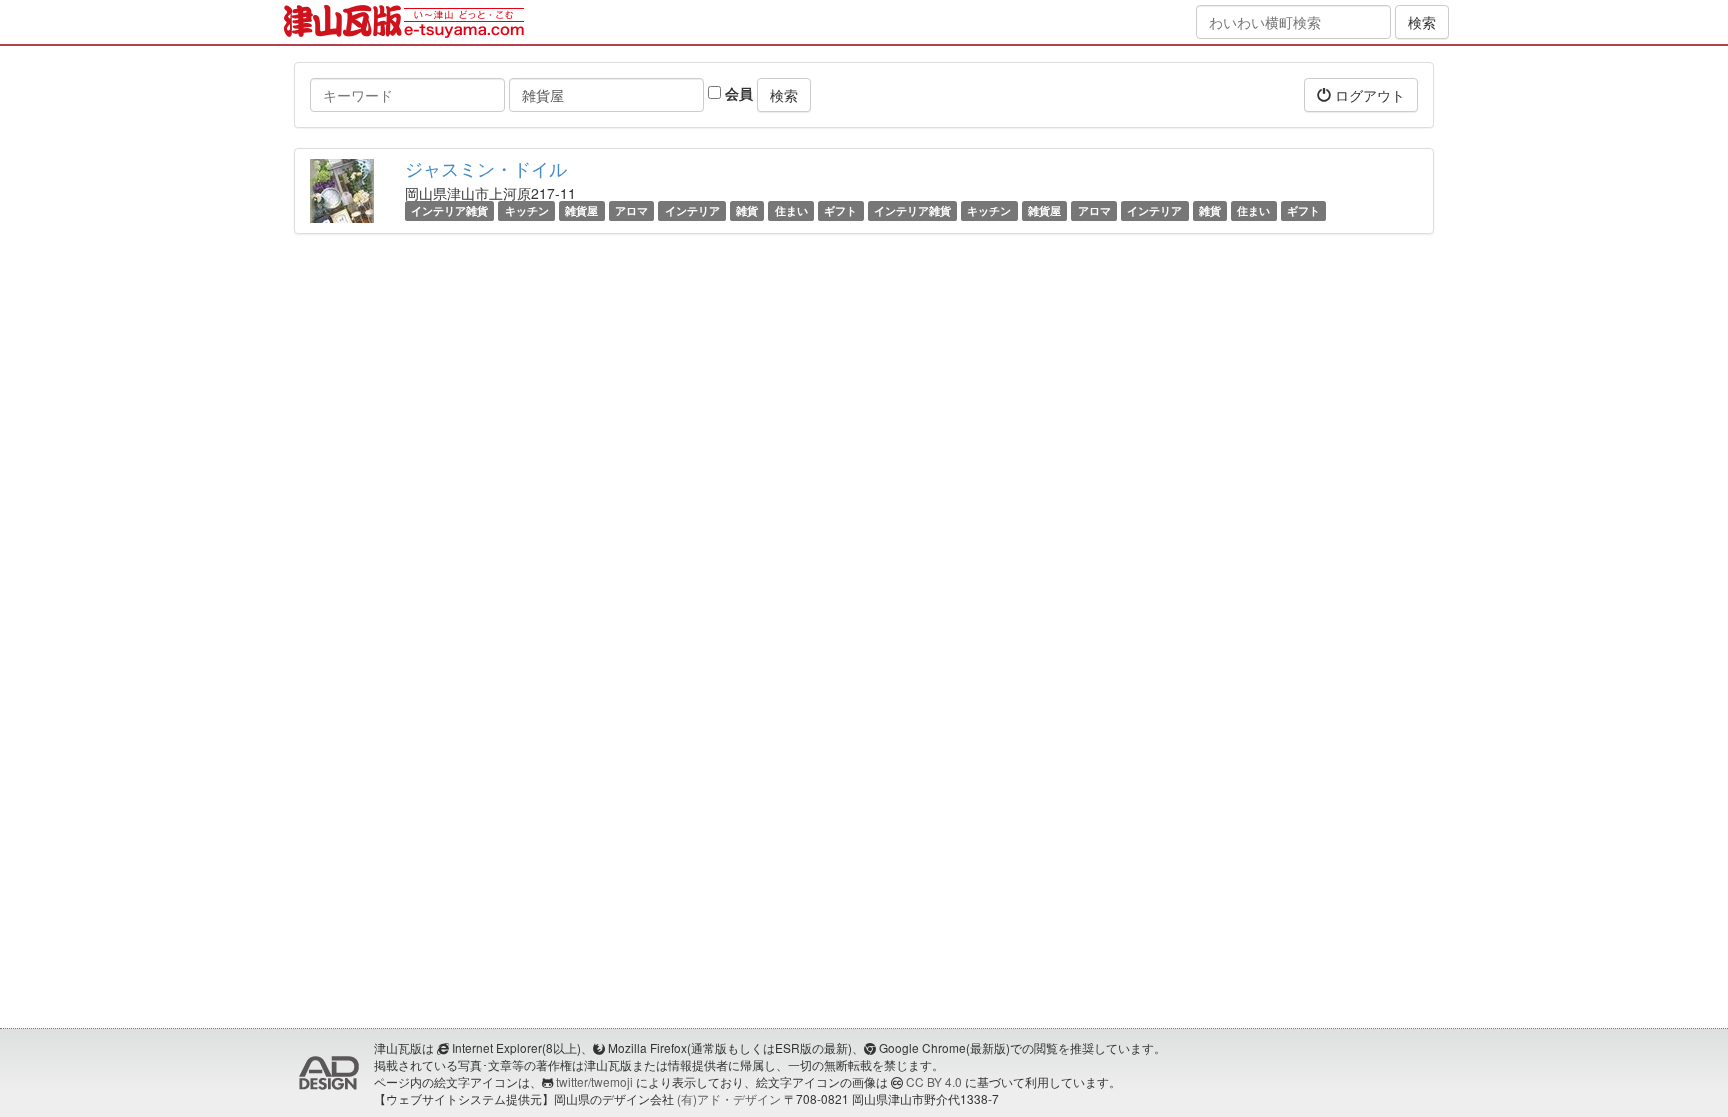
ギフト (840, 210)
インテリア (692, 210)
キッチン (527, 210)
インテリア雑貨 (449, 210)
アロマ (631, 210)
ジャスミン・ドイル (486, 168)
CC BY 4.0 (934, 1081)
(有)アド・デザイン (729, 1098)
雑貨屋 (581, 210)
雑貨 (747, 210)
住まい (791, 210)
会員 (737, 93)
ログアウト (1368, 95)
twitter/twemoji (594, 1081)
